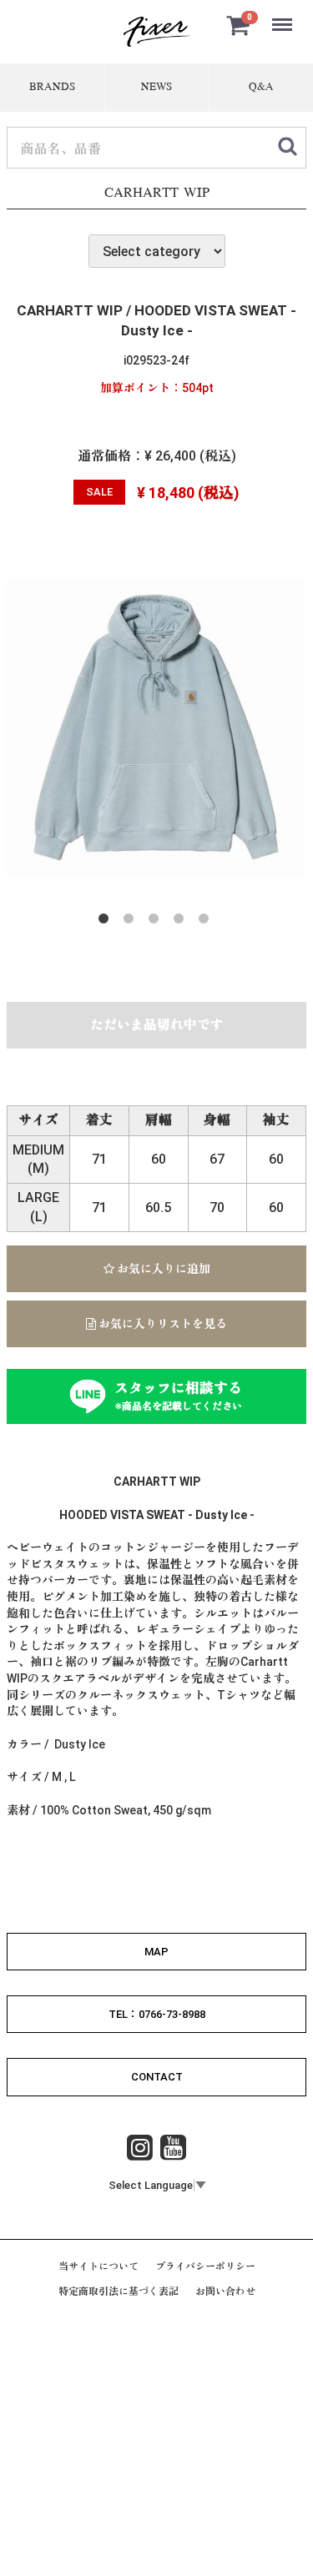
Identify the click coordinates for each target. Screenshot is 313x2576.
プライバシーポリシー (205, 2267)
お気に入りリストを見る (162, 1324)
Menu (284, 15)
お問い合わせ (225, 2292)
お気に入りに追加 (162, 1269)
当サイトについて (98, 2267)
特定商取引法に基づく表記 (119, 2292)
